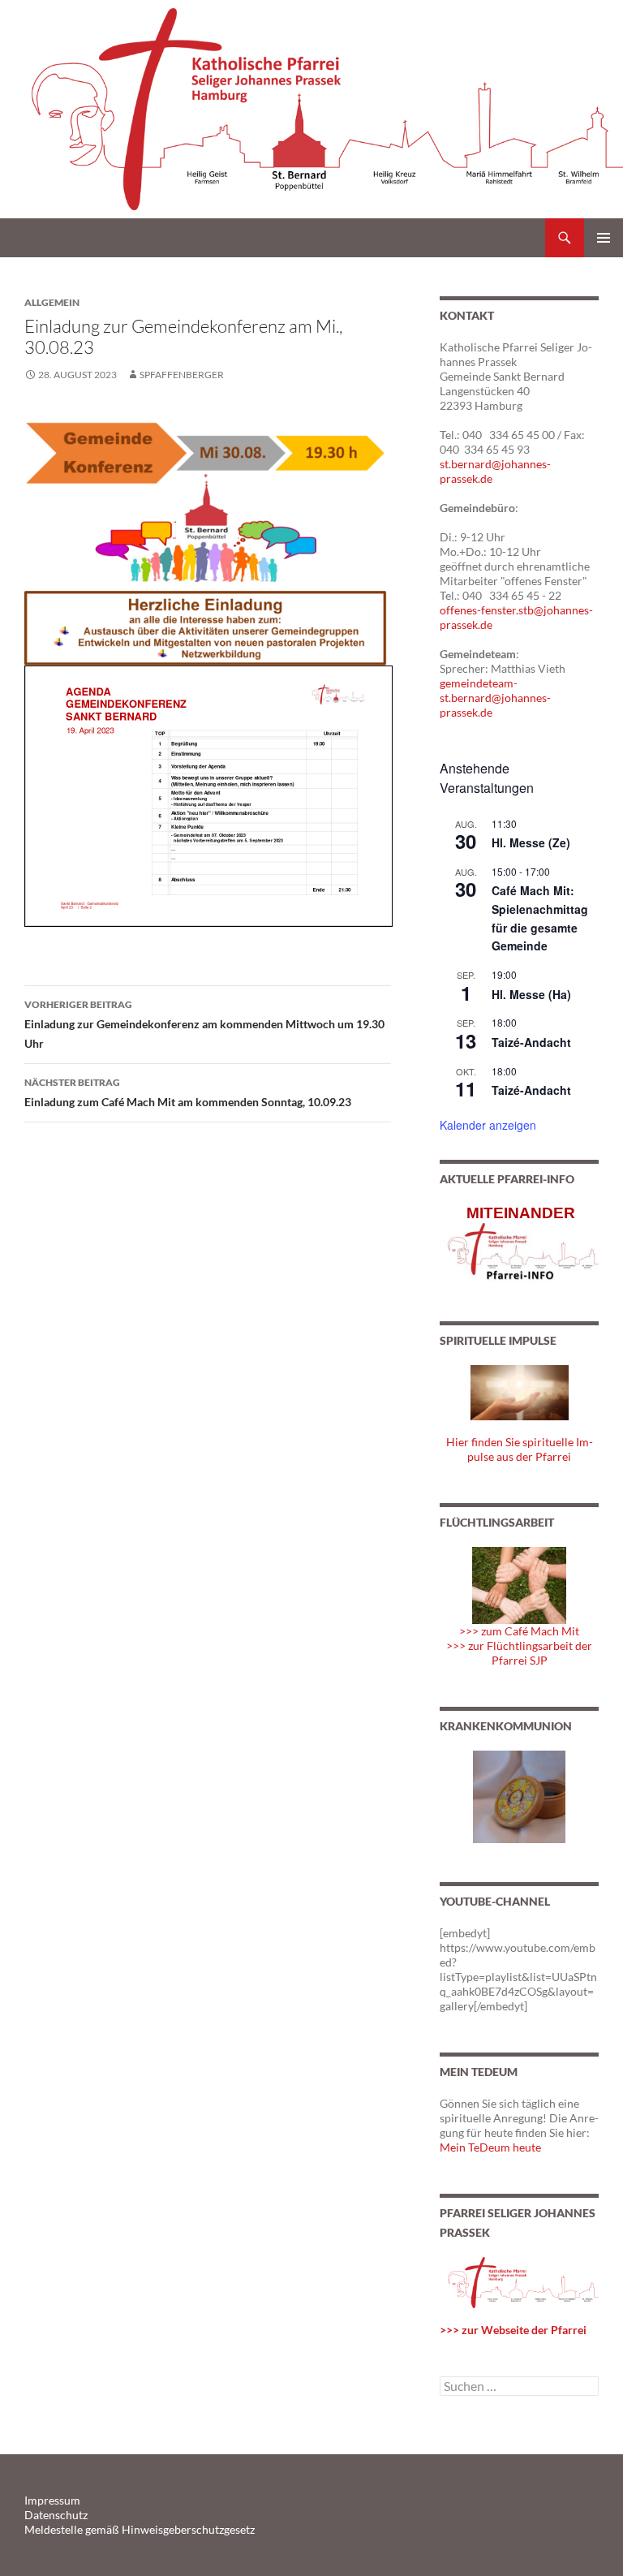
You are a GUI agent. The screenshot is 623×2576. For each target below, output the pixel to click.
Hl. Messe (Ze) (531, 842)
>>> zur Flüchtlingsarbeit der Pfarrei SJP (519, 1653)
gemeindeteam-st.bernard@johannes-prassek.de (495, 698)
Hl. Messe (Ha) (531, 994)
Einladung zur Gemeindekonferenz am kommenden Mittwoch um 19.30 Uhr (204, 1024)
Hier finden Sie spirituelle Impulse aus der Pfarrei (520, 1449)
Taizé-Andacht (531, 1042)
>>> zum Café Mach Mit (519, 1631)
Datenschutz (56, 2515)
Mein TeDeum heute (490, 2147)
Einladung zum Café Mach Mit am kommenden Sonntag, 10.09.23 (188, 1092)
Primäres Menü (604, 238)
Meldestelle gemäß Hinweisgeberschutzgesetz (140, 2529)
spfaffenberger (182, 375)
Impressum (52, 2500)
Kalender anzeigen (488, 1125)
